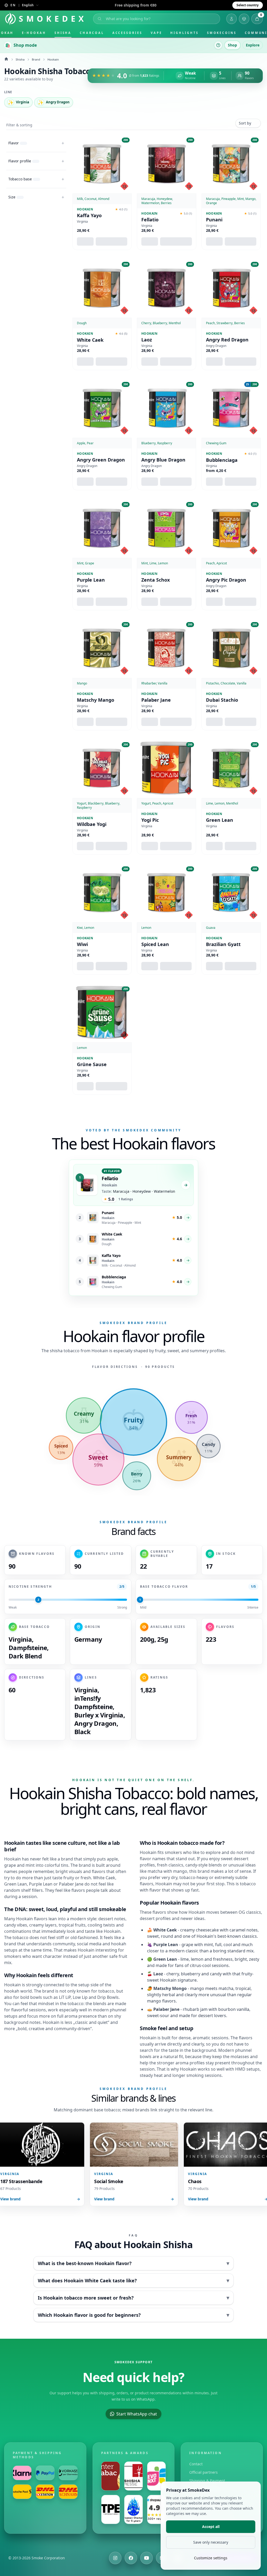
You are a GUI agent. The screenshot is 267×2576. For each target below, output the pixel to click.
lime (185, 1959)
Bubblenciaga (222, 460)
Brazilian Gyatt (223, 944)
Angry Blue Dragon (163, 460)
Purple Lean (91, 580)
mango (180, 1871)
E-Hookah (34, 33)
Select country (248, 5)
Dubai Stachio (222, 700)
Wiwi (82, 944)
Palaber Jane (156, 700)
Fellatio (150, 220)
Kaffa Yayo (89, 215)
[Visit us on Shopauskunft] (156, 2509)
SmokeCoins (222, 33)
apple (112, 1859)
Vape (156, 33)
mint (30, 1865)
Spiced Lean (155, 944)
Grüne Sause (92, 1064)
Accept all (211, 2527)
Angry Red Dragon (227, 340)
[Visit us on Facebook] (131, 2558)
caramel (237, 1930)
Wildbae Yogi (92, 824)
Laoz (147, 340)
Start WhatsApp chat (137, 2414)
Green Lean (220, 820)
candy (10, 1925)
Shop (232, 45)
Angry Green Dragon (101, 460)
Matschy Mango (96, 700)
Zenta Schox (156, 580)
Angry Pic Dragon (226, 580)
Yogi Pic (150, 820)
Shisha (63, 33)
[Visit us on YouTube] (147, 2558)
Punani (214, 220)
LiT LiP (65, 1997)
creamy (37, 1925)
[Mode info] (218, 45)
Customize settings (211, 2558)
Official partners (204, 2472)
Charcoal (92, 33)
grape (10, 1865)
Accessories (127, 33)
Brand (36, 59)
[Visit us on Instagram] (115, 2558)
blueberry (191, 1974)
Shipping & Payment (207, 2481)
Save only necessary (211, 2542)
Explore (253, 45)
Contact (196, 2464)
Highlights (184, 33)
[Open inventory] (244, 19)
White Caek (90, 340)
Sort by (245, 123)
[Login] (232, 19)
